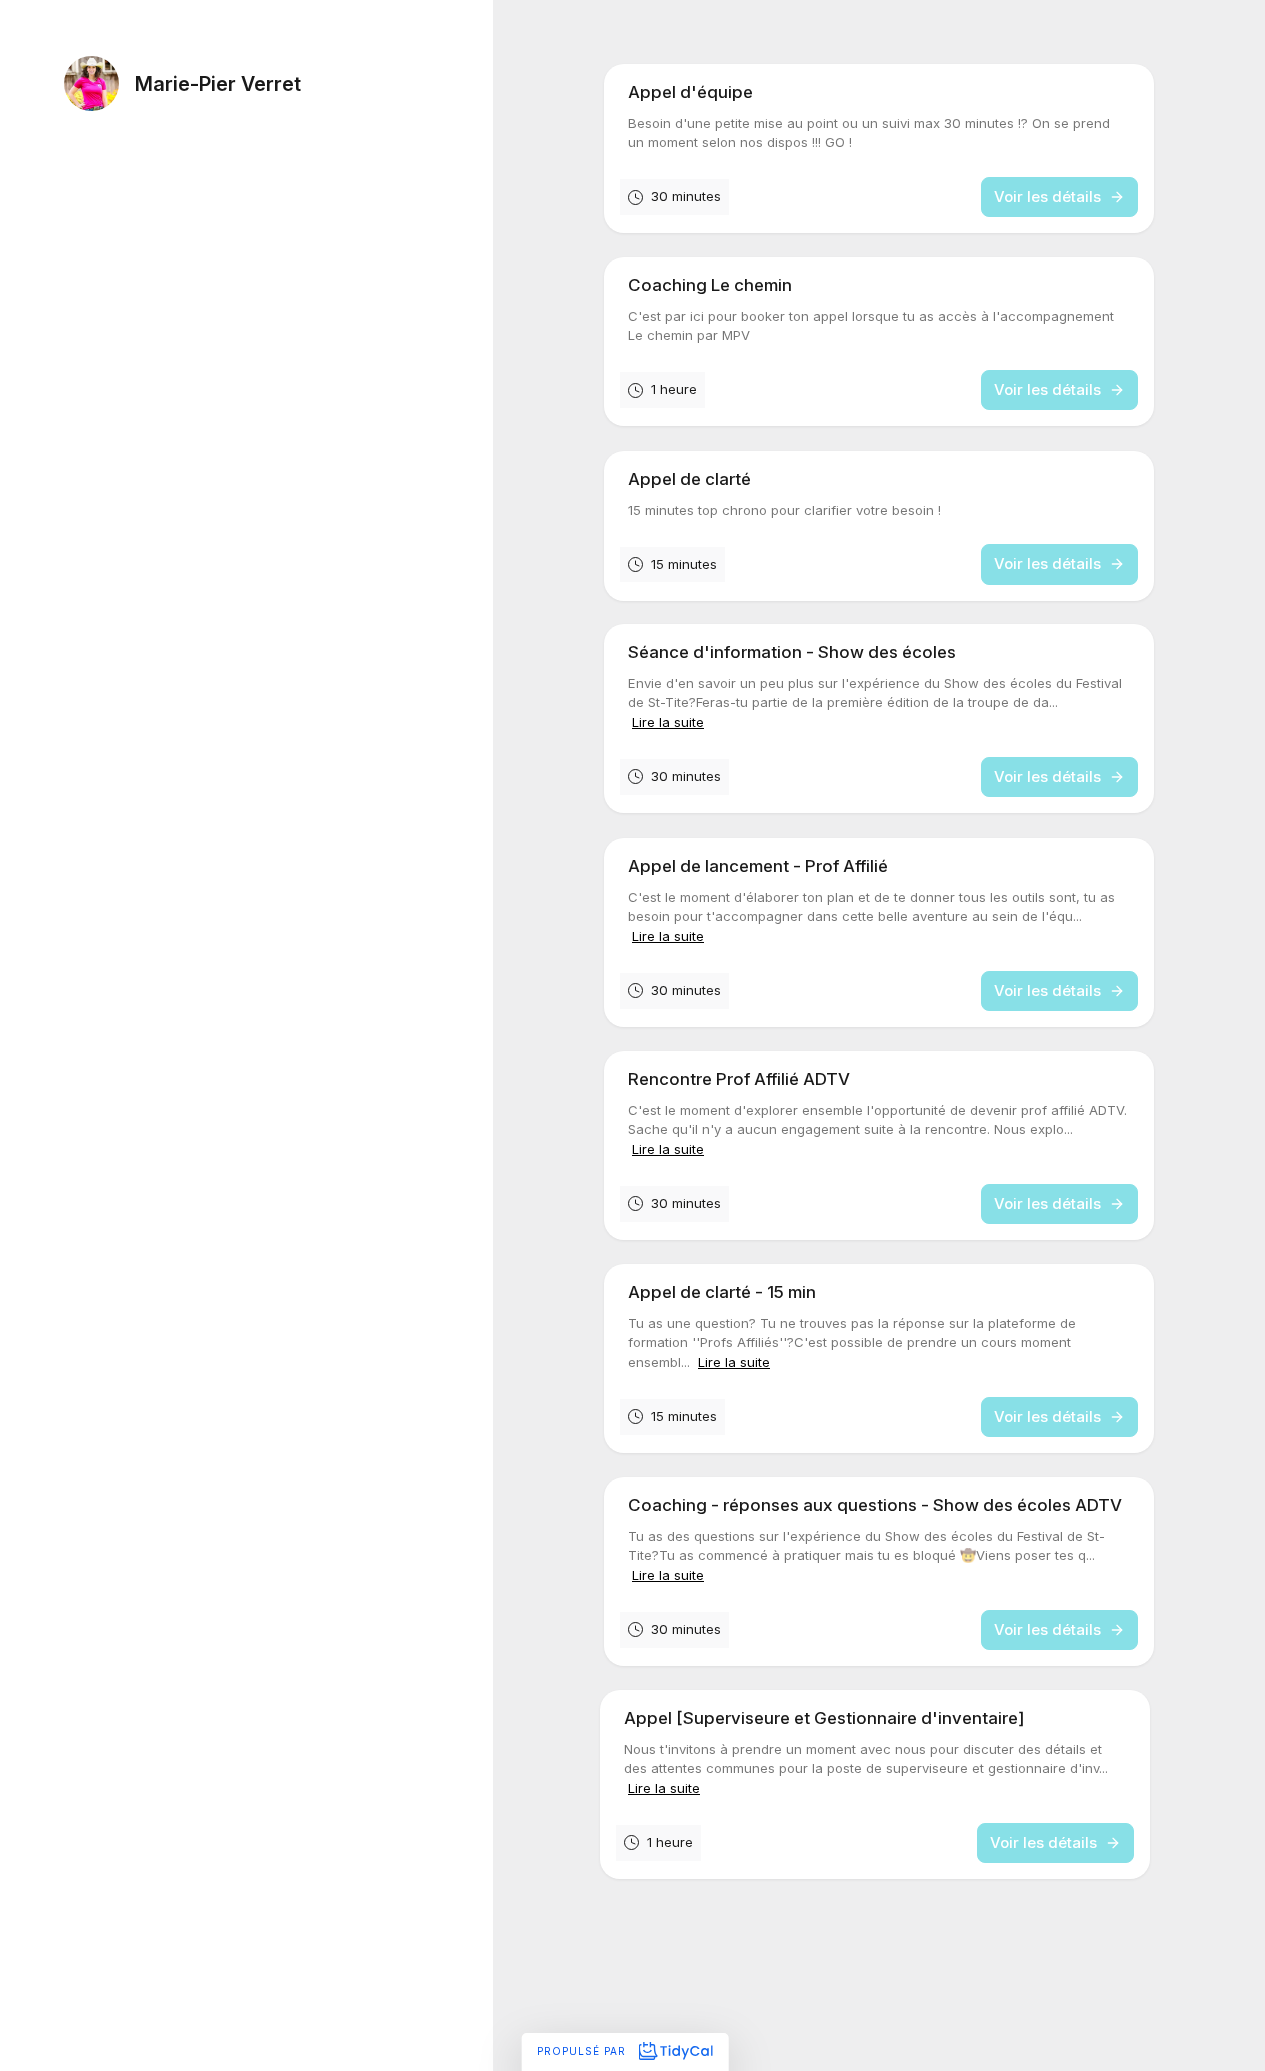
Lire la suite (668, 722)
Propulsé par (583, 2051)
